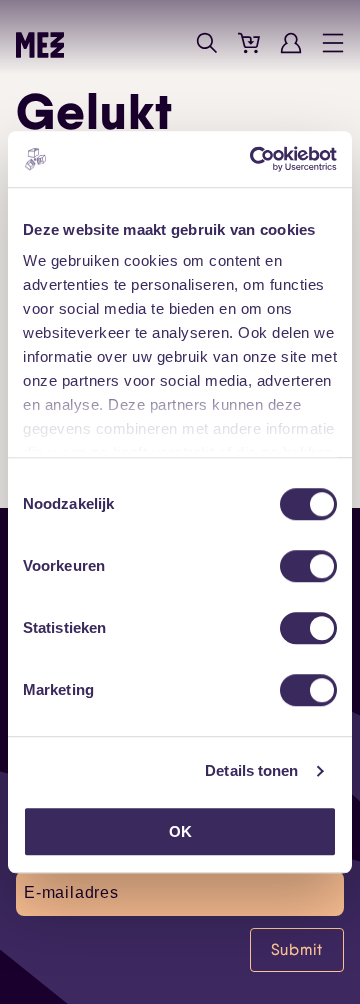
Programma (165, 43)
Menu (333, 43)
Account (291, 43)
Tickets (249, 43)
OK (180, 831)
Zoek (207, 43)
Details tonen (251, 770)
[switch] (308, 566)
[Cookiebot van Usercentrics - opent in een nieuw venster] (254, 159)
